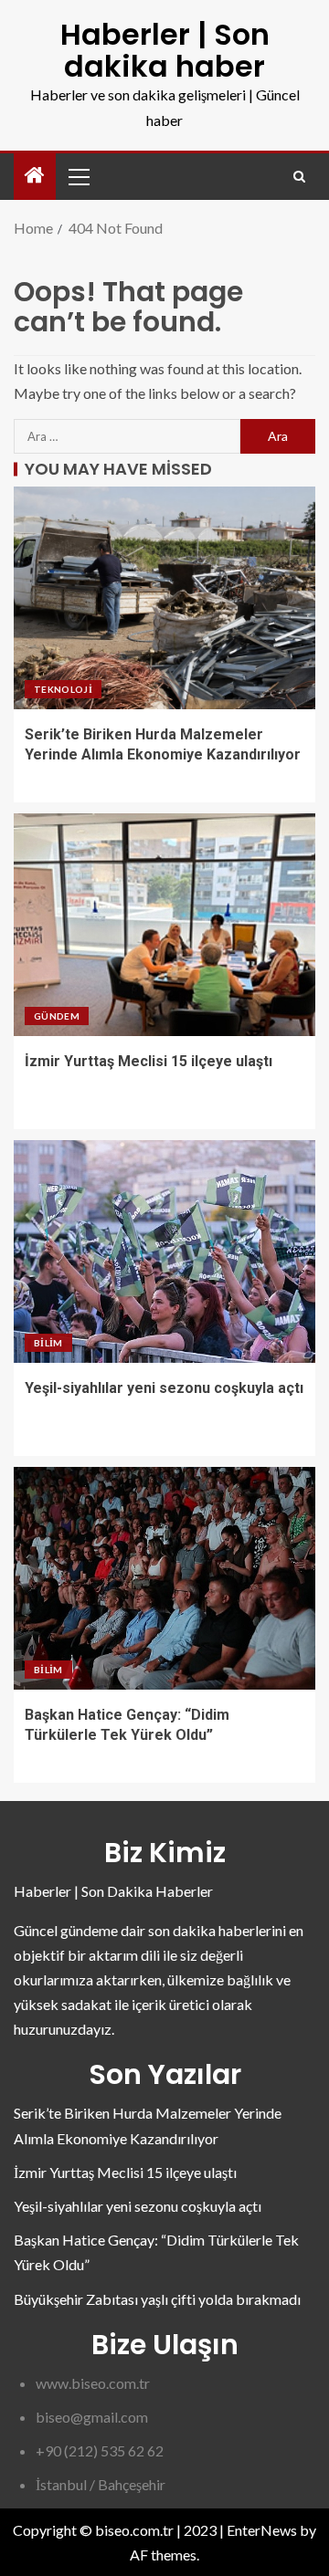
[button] (78, 176)
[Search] (299, 177)
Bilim (48, 1343)
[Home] (35, 176)
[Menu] (78, 176)
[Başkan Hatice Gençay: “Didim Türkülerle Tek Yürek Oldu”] (164, 1578)
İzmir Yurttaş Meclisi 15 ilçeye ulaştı (149, 1061)
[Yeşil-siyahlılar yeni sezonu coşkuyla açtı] (164, 1251)
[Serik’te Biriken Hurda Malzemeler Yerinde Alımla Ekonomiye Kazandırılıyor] (164, 598)
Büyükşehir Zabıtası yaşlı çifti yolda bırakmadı (157, 2299)
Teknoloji (63, 689)
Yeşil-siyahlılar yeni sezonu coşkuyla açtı (164, 1388)
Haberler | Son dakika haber (165, 50)
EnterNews (262, 2530)
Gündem (57, 1016)
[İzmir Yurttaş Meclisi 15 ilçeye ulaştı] (164, 925)
